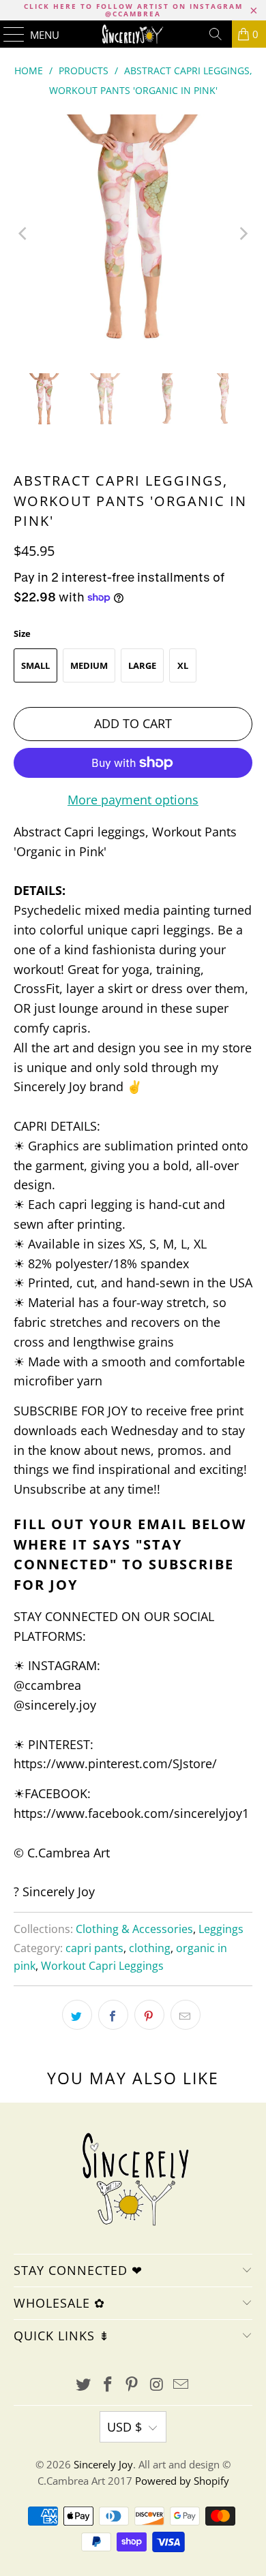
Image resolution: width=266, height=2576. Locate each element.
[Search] (216, 34)
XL (183, 665)
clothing (150, 1948)
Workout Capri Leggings (102, 1966)
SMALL (35, 665)
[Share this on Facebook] (113, 2015)
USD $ (124, 2427)
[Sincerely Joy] (133, 34)
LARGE (142, 665)
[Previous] (24, 234)
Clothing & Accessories (134, 1929)
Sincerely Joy (103, 2464)
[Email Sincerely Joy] (181, 2385)
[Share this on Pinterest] (149, 2015)
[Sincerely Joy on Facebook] (108, 2385)
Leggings (221, 1929)
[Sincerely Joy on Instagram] (157, 2385)
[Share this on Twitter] (77, 2015)
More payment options (133, 800)
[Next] (242, 234)
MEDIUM (89, 665)
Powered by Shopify (182, 2481)
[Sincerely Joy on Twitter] (84, 2385)
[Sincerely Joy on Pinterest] (132, 2385)
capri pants (94, 1948)
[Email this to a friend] (186, 2015)
